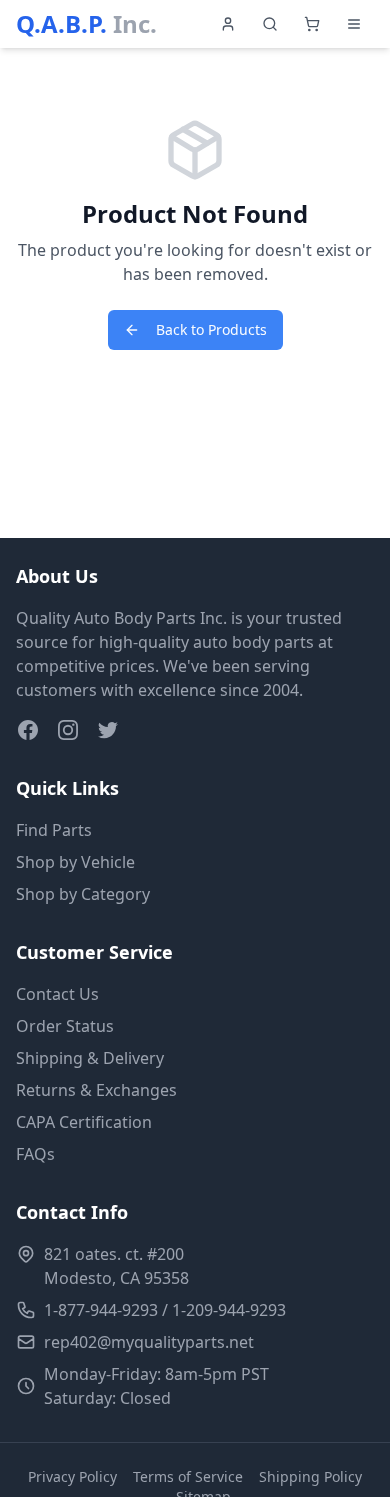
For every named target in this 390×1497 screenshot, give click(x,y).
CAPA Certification (84, 1122)
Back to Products (211, 329)
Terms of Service (188, 1476)
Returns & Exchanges (96, 1090)
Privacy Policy (72, 1476)
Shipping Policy (310, 1476)
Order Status (65, 1026)
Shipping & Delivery (90, 1058)
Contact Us (57, 994)
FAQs (35, 1154)
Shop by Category (83, 894)
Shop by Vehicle (75, 862)
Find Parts (54, 830)
